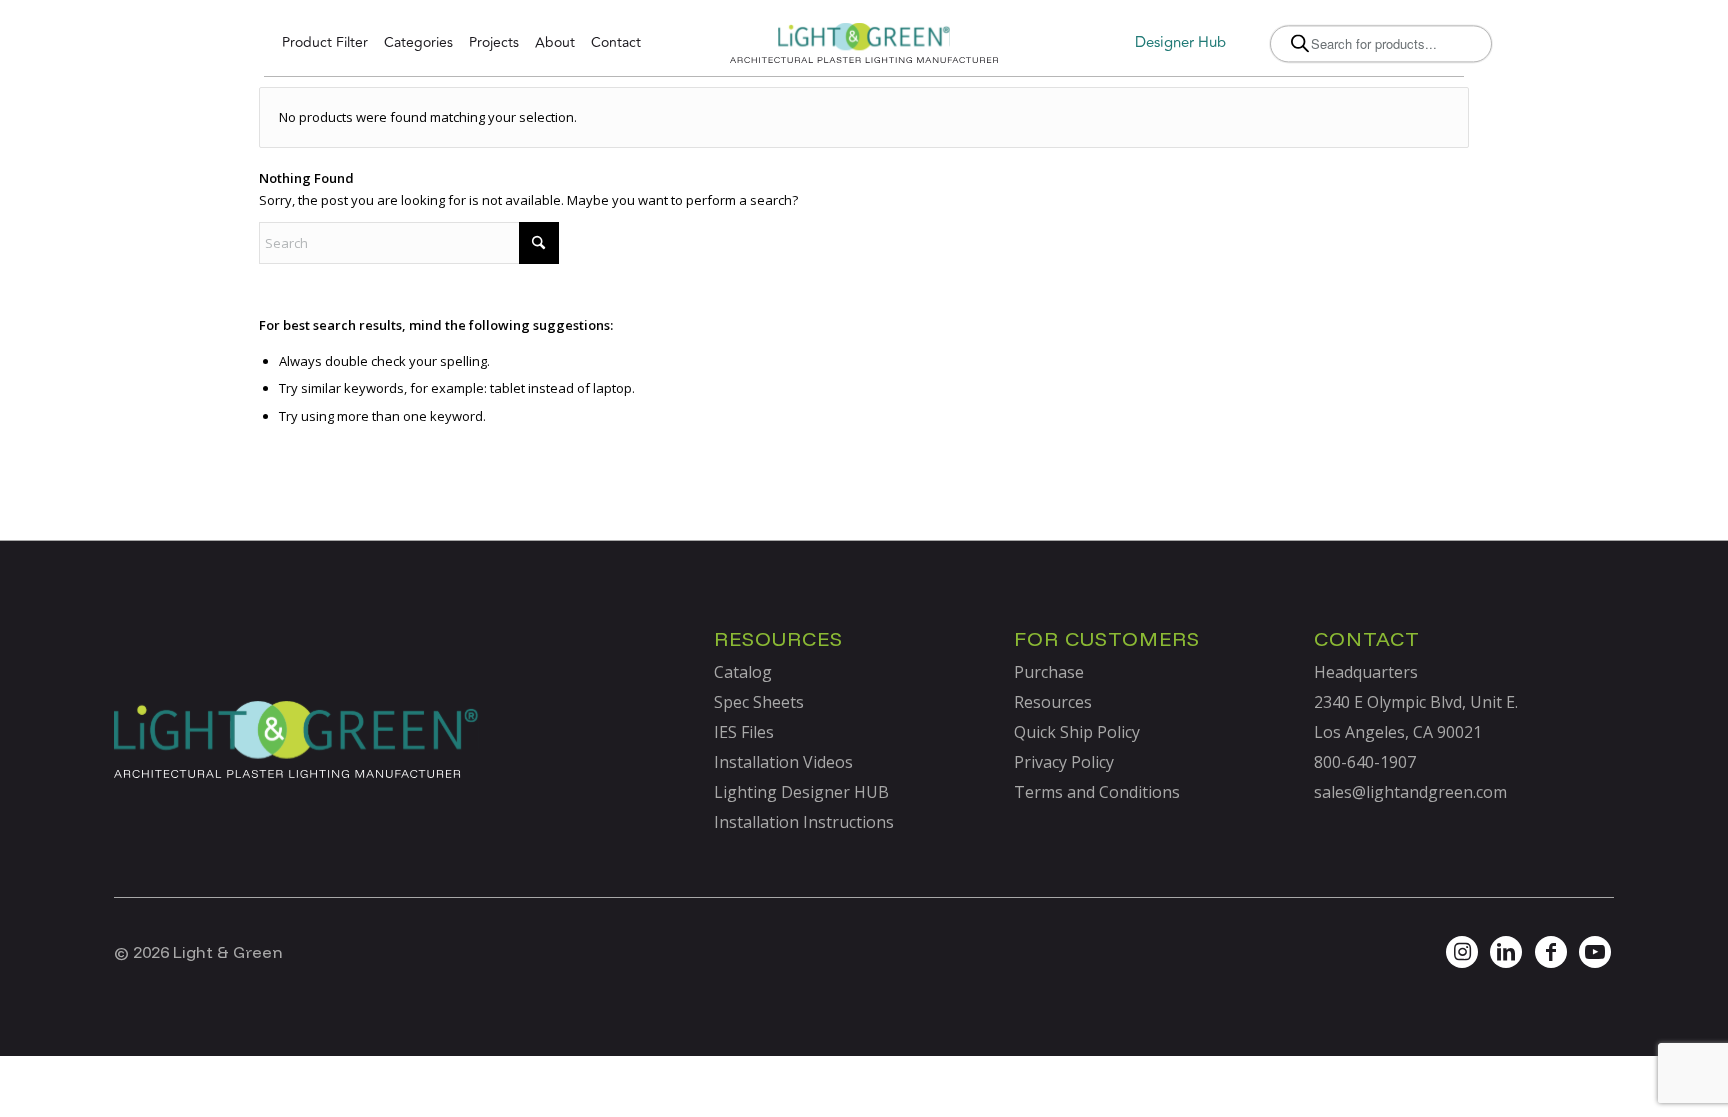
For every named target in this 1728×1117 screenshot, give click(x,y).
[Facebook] (1551, 952)
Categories (418, 42)
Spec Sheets (759, 702)
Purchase (1049, 672)
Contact (616, 42)
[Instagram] (1462, 952)
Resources (1053, 702)
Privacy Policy (1064, 762)
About (555, 42)
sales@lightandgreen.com (1410, 792)
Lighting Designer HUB (801, 792)
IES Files (744, 732)
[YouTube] (1595, 952)
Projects (494, 42)
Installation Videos (783, 762)
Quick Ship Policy (1077, 732)
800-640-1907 (1365, 762)
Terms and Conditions (1097, 792)
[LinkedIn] (1506, 952)
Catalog (743, 672)
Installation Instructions (804, 822)
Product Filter (325, 42)
